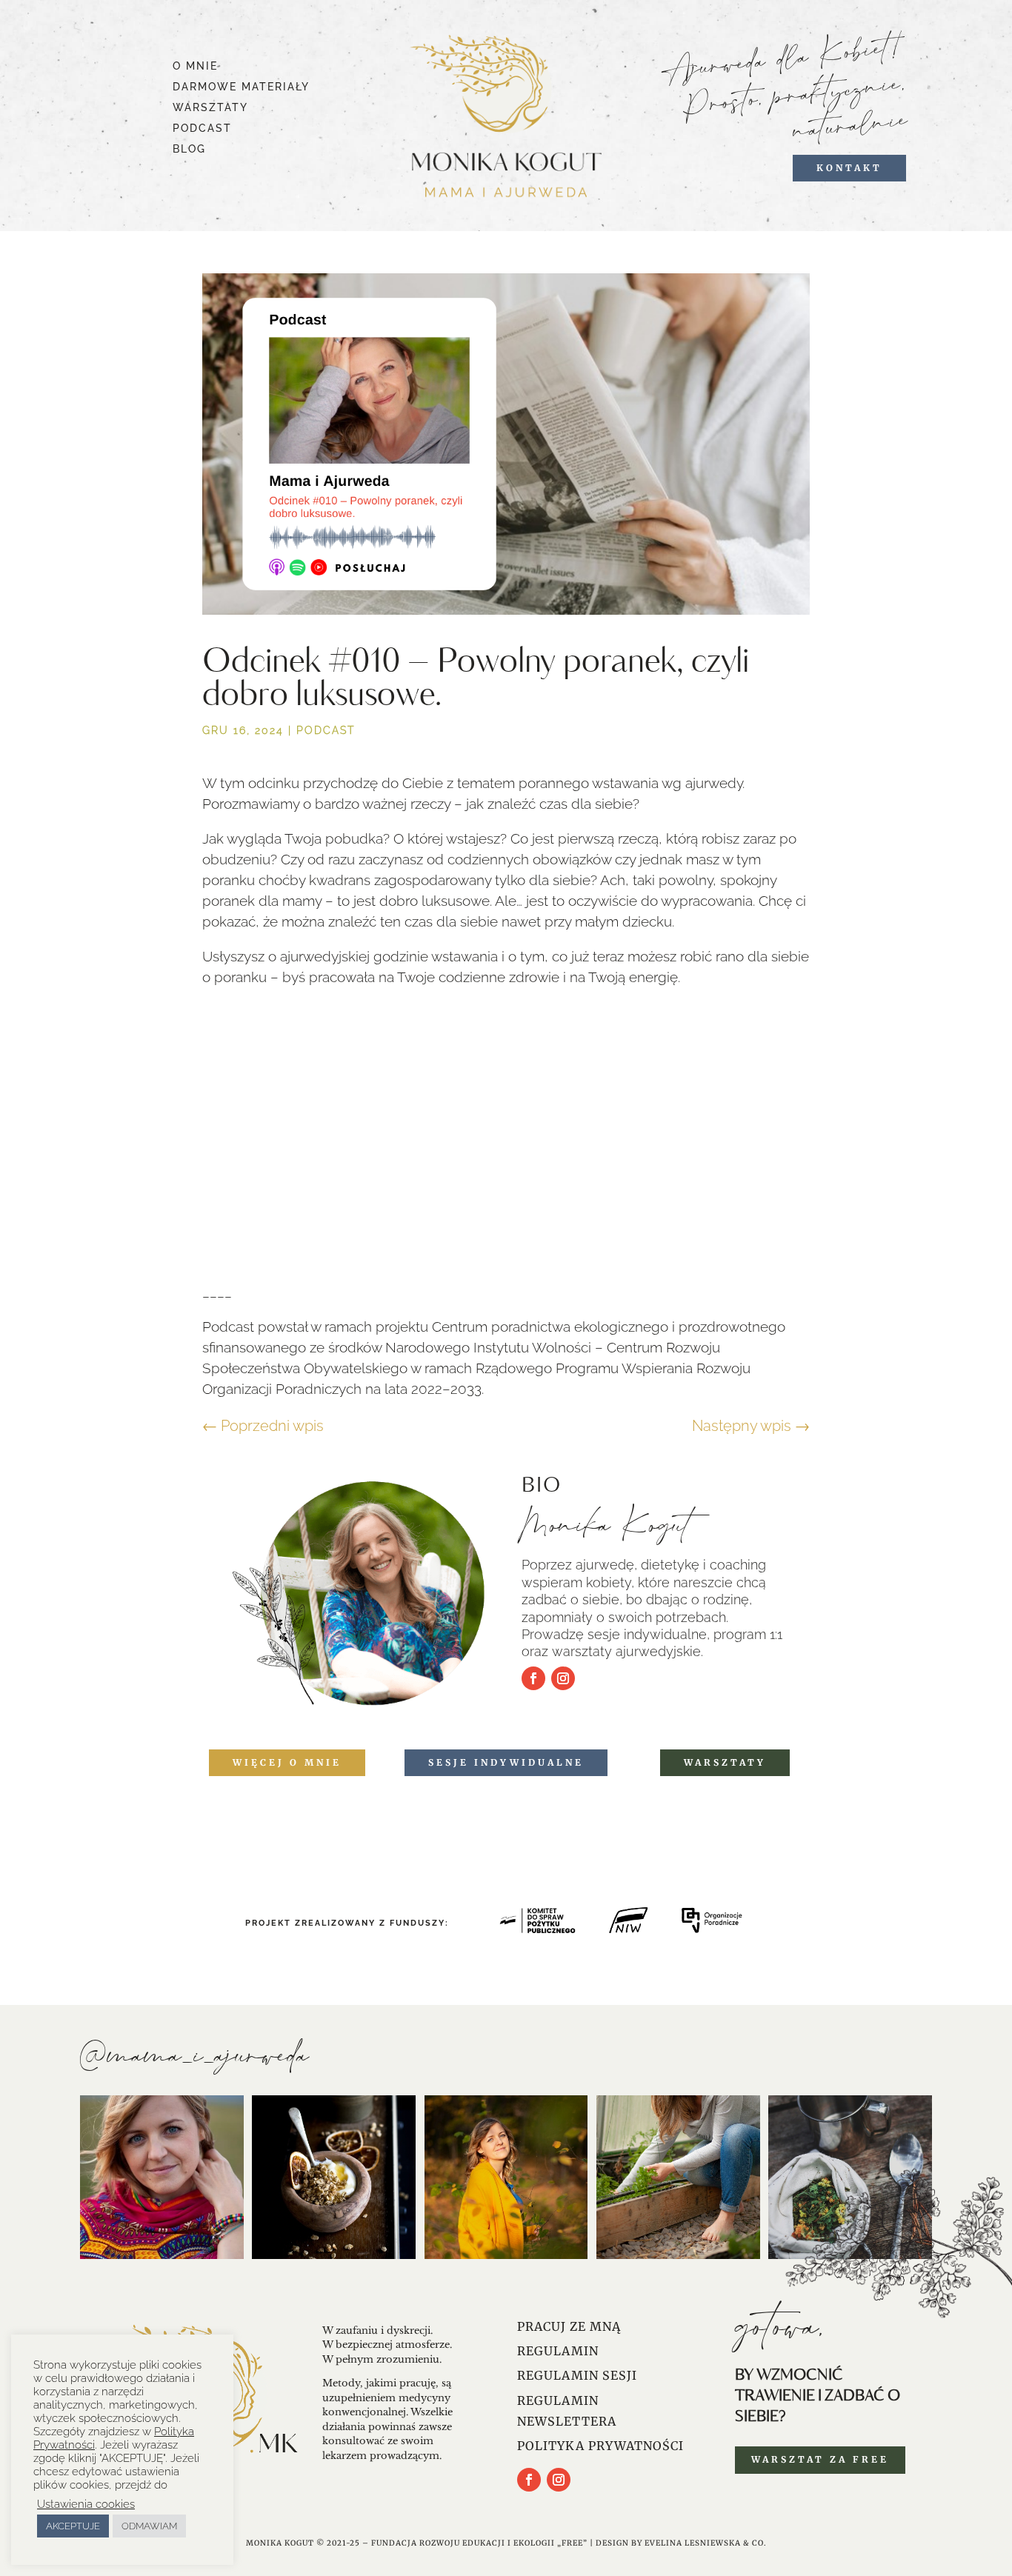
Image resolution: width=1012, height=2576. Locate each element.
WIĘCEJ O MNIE (287, 1762)
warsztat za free (820, 2459)
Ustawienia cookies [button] (86, 2504)
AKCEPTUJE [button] (73, 2526)
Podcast (326, 730)
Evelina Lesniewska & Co (704, 2543)
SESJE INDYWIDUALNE (506, 1762)
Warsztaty (725, 1762)
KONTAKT (849, 168)
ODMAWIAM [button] (149, 2526)
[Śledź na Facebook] (533, 1678)
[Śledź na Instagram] (563, 1678)
